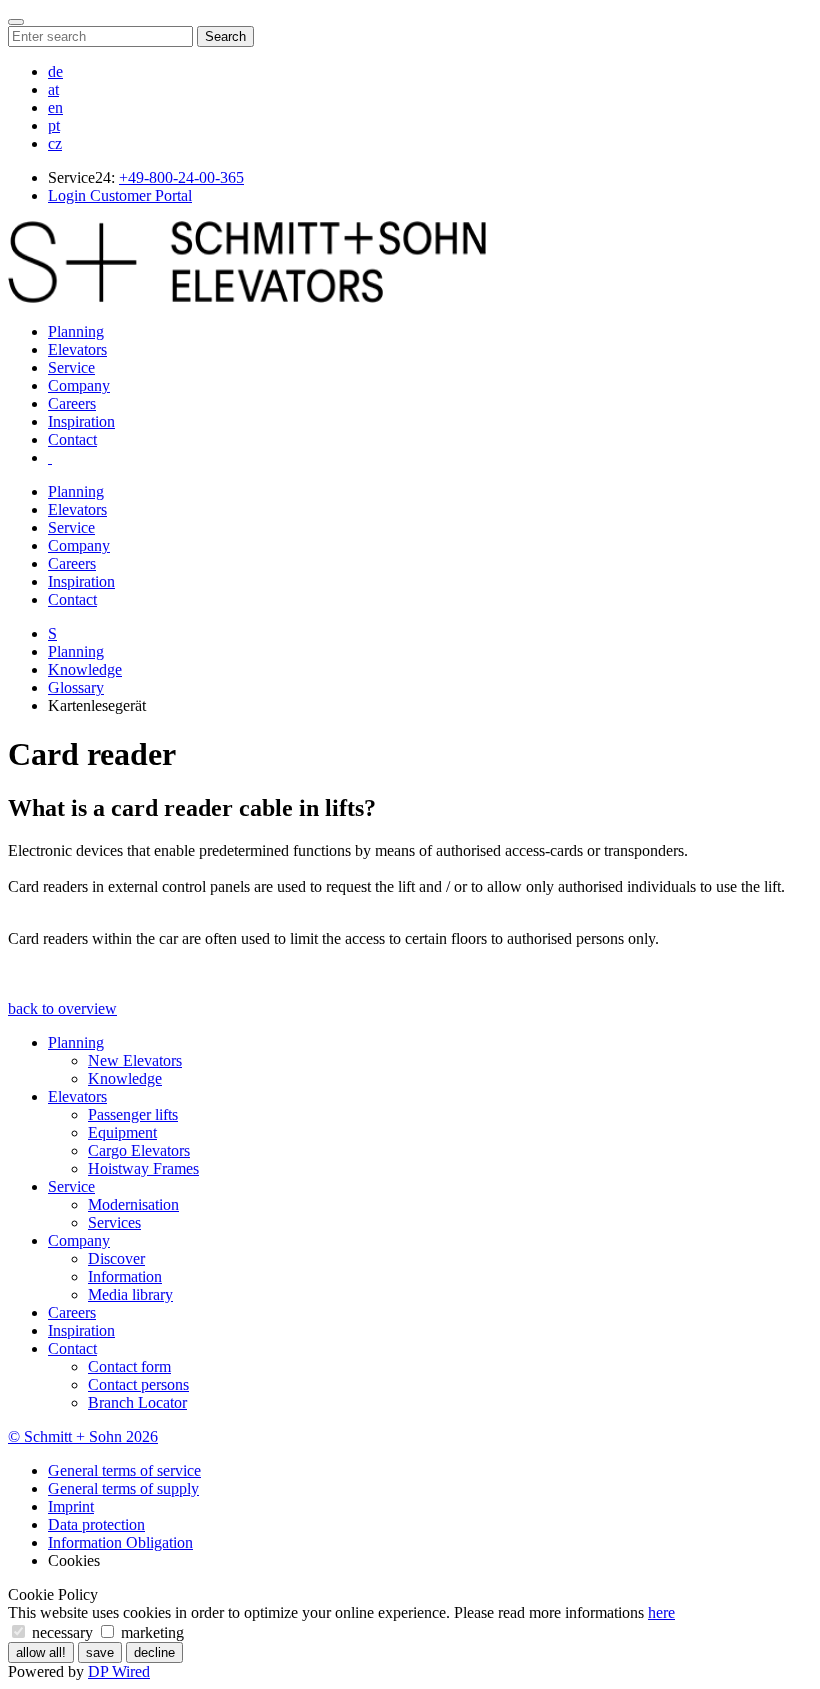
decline (154, 1652)
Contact (72, 439)
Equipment (122, 1132)
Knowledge (85, 669)
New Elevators (135, 1060)
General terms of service (124, 1470)
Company (79, 385)
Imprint (71, 1506)
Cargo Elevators (139, 1150)
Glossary (76, 687)
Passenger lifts (133, 1114)
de (55, 71)
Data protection (96, 1524)
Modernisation (133, 1204)
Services (114, 1222)
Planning (76, 331)
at (53, 89)
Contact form (129, 1366)
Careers (72, 403)
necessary (62, 1632)
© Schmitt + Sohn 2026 (83, 1436)
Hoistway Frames (143, 1168)
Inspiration (81, 421)
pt (54, 125)
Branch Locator (137, 1402)
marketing (150, 1632)
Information (125, 1276)
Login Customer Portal (120, 195)
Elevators (77, 349)
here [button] (661, 1612)
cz (55, 143)
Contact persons (138, 1384)
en (55, 107)
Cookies (74, 1560)
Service (71, 367)
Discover (116, 1258)
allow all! (41, 1652)
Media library (130, 1294)
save (100, 1652)
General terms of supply (123, 1488)
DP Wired (119, 1671)
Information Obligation (120, 1542)
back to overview (62, 1008)
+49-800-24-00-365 (181, 177)
